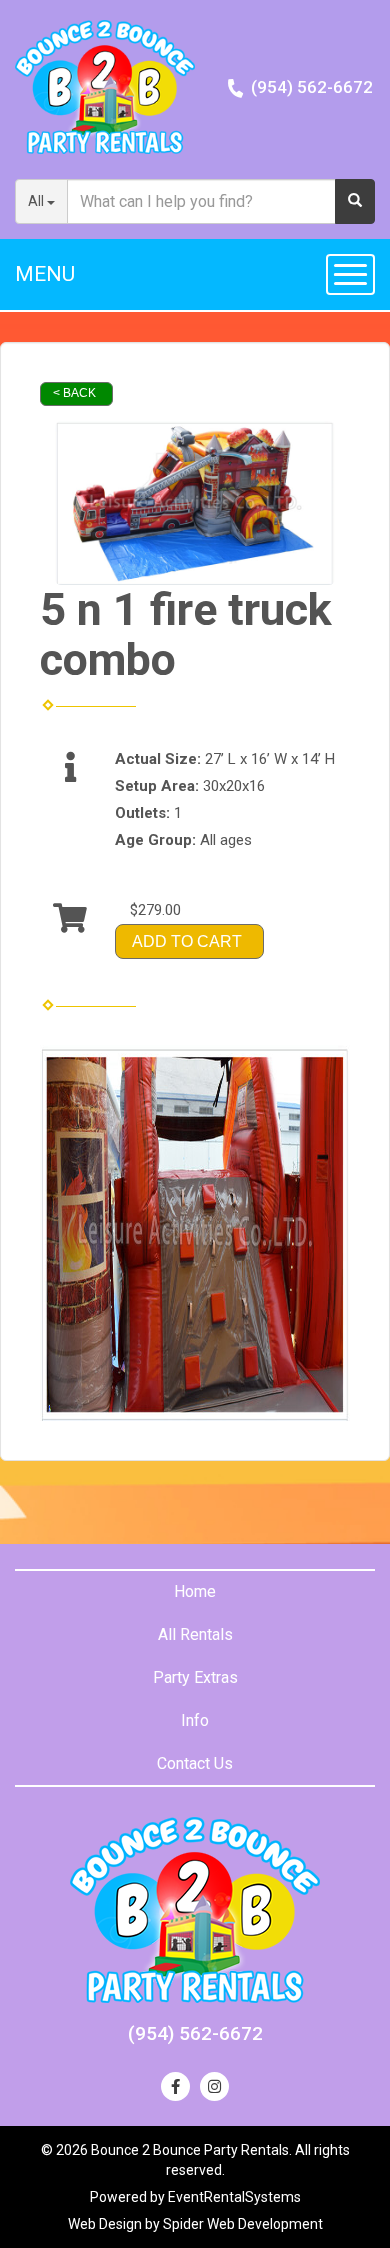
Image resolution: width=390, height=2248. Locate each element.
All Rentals (195, 1634)
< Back (74, 393)
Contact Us (195, 1763)
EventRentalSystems (234, 2197)
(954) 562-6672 (312, 87)
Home (195, 1591)
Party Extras (195, 1677)
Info (195, 1720)
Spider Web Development (243, 2224)
